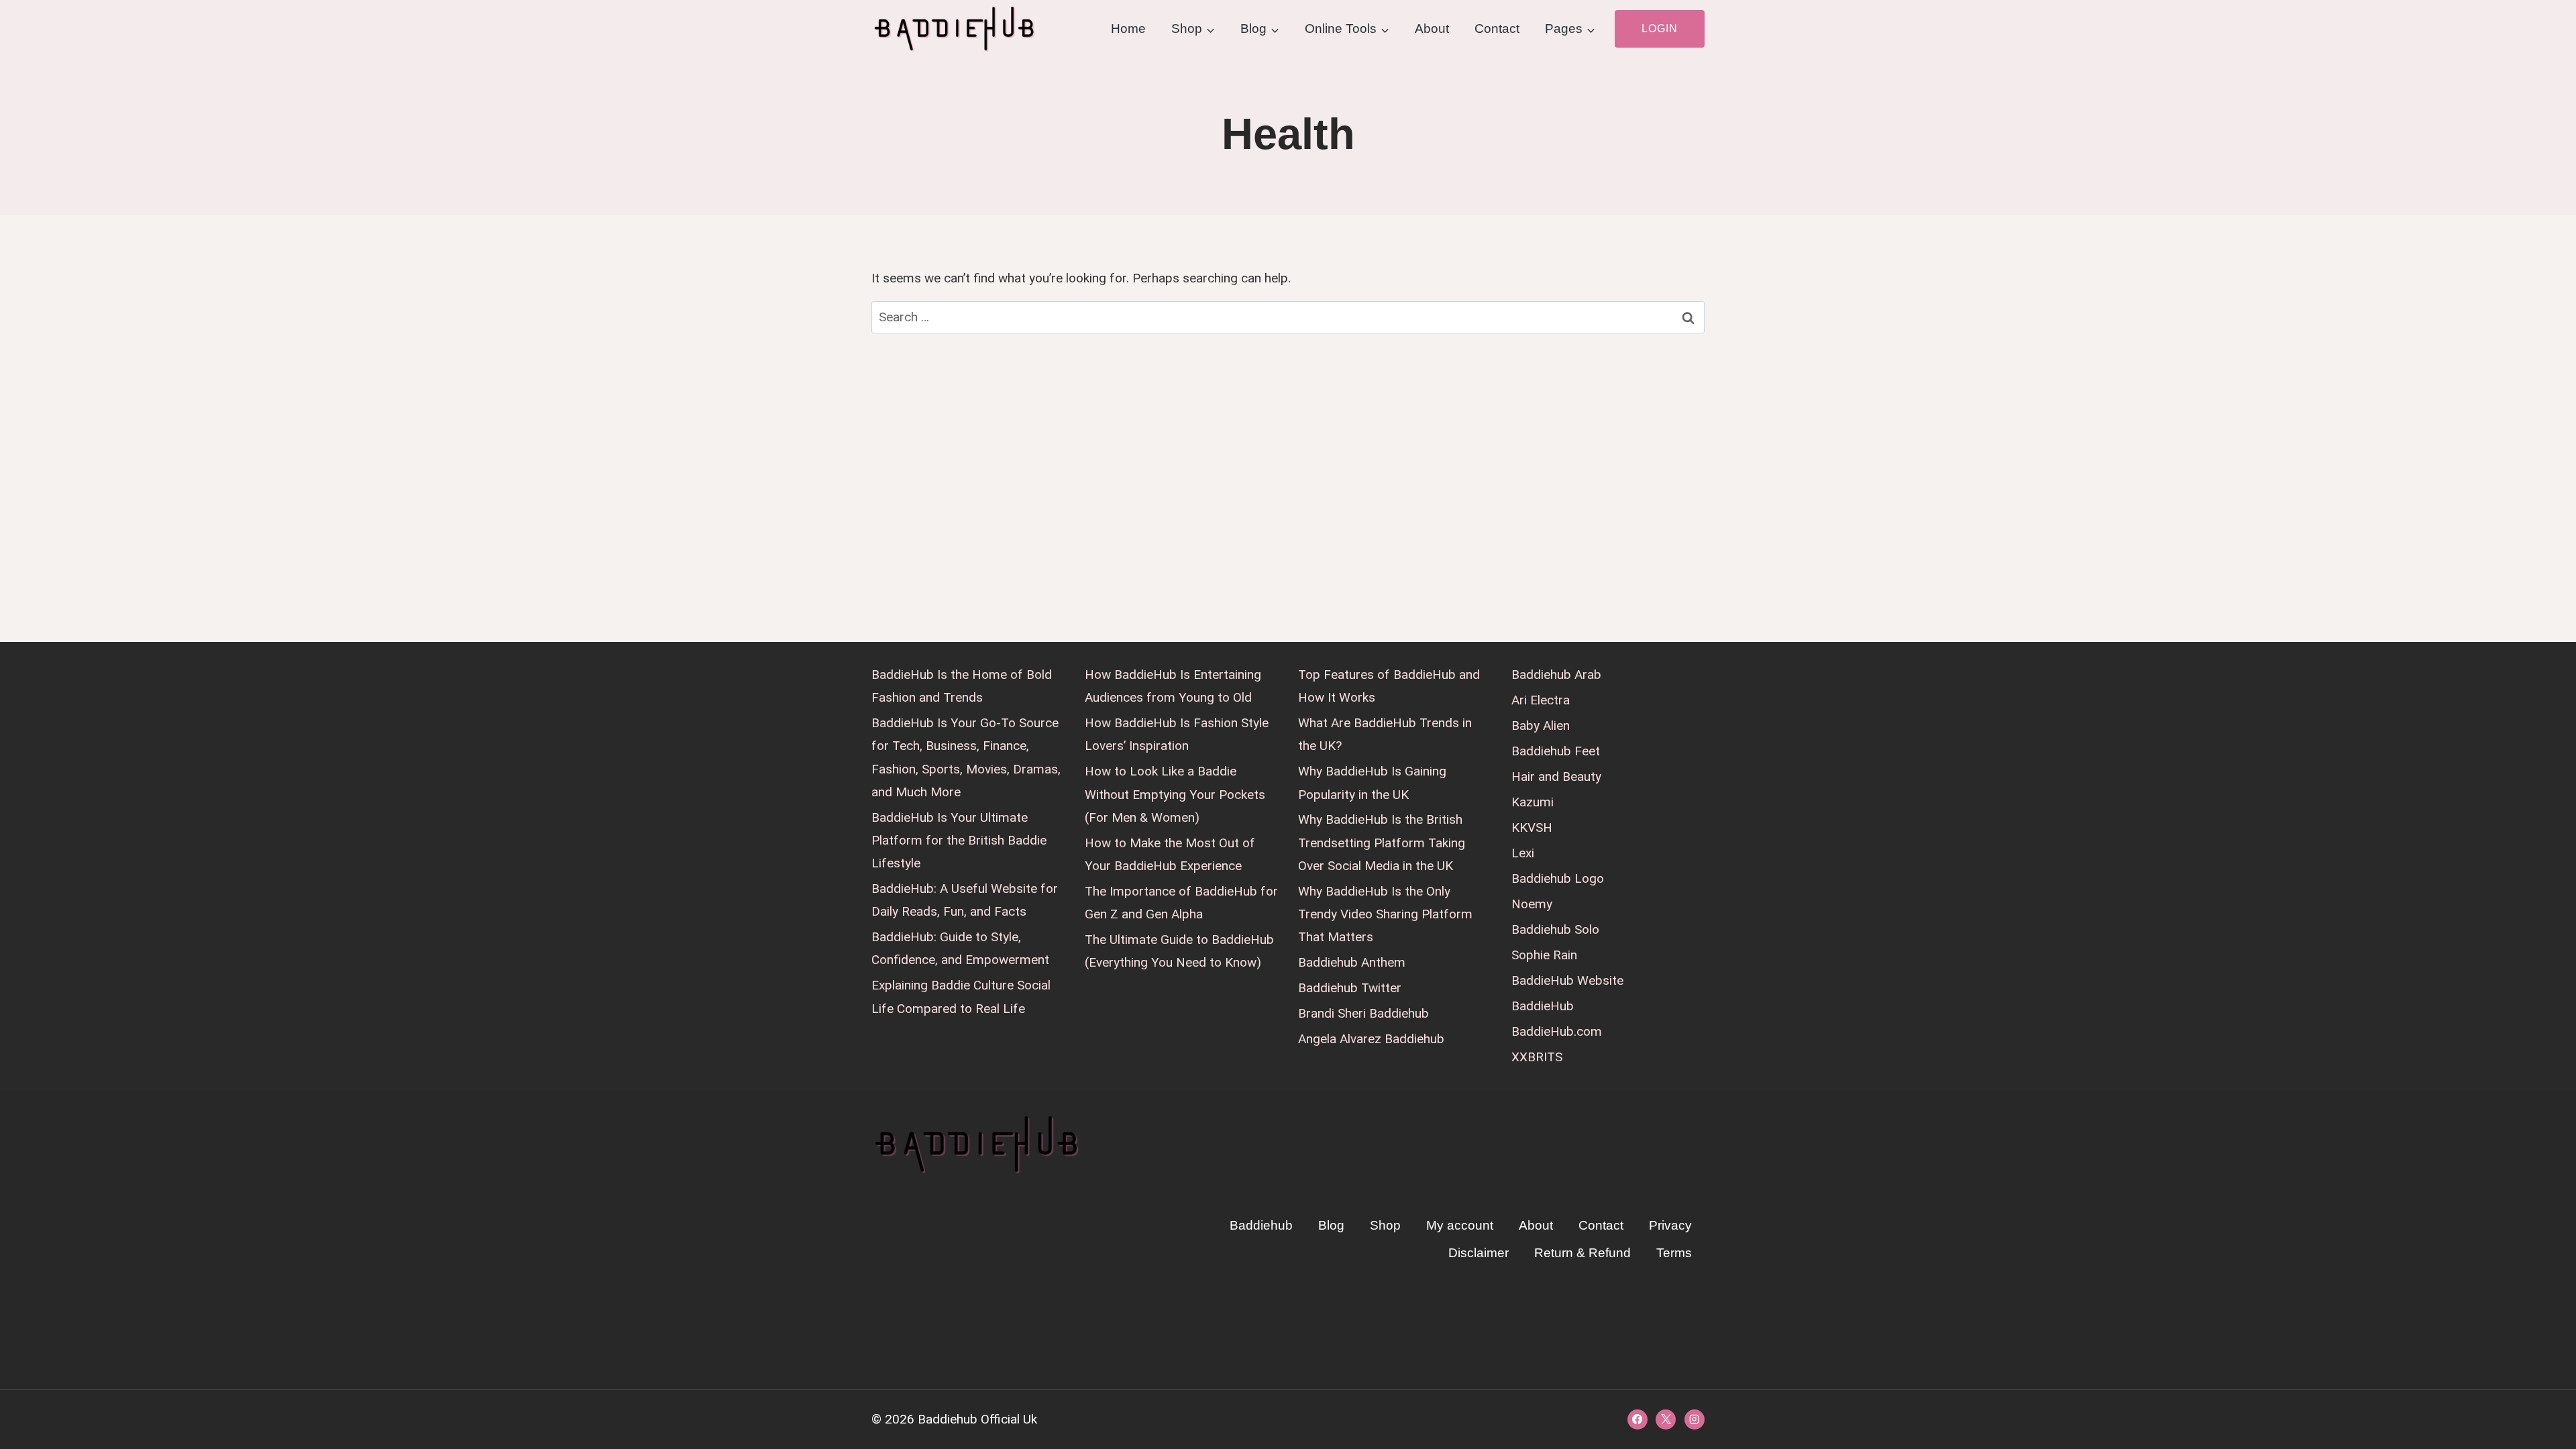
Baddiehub (1261, 1225)
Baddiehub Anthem (1352, 962)
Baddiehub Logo (1558, 878)
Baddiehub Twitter (1350, 988)
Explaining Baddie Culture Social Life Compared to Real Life (961, 997)
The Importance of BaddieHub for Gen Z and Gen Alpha (1181, 903)
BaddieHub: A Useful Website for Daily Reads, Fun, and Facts (965, 900)
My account (1460, 1225)
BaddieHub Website (1567, 980)
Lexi (1523, 853)
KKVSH (1532, 827)
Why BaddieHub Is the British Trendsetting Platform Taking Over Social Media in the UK (1382, 842)
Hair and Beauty (1556, 776)
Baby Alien (1541, 726)
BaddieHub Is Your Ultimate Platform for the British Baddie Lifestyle (959, 840)
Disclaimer (1479, 1253)
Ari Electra (1541, 700)
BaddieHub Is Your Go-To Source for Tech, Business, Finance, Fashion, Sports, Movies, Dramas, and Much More (966, 757)
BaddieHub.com (1557, 1031)
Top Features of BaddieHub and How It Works (1389, 686)
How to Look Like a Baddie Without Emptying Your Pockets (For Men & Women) (1175, 794)
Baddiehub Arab (1556, 675)
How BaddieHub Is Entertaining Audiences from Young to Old (1173, 686)
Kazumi (1533, 802)
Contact (1497, 29)
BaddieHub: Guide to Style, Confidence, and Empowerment (960, 948)
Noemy (1532, 904)
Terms (1674, 1253)
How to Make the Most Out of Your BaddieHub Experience (1170, 854)
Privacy (1670, 1225)
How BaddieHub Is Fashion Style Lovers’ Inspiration (1177, 734)
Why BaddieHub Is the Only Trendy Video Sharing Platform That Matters (1385, 914)
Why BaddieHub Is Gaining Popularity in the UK (1372, 783)
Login (1660, 29)
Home (1128, 29)
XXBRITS (1537, 1057)
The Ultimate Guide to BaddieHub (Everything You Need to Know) (1179, 951)
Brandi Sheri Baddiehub (1363, 1013)
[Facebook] (1638, 1419)
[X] (1666, 1419)
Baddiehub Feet (1556, 751)
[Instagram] (1695, 1419)
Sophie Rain (1544, 955)
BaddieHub (1543, 1006)
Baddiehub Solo (1555, 929)
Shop (1385, 1225)
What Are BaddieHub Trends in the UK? (1385, 734)
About (1432, 29)
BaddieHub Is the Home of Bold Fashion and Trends (962, 686)
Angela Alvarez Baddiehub (1371, 1039)
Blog (1331, 1225)
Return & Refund (1582, 1253)
